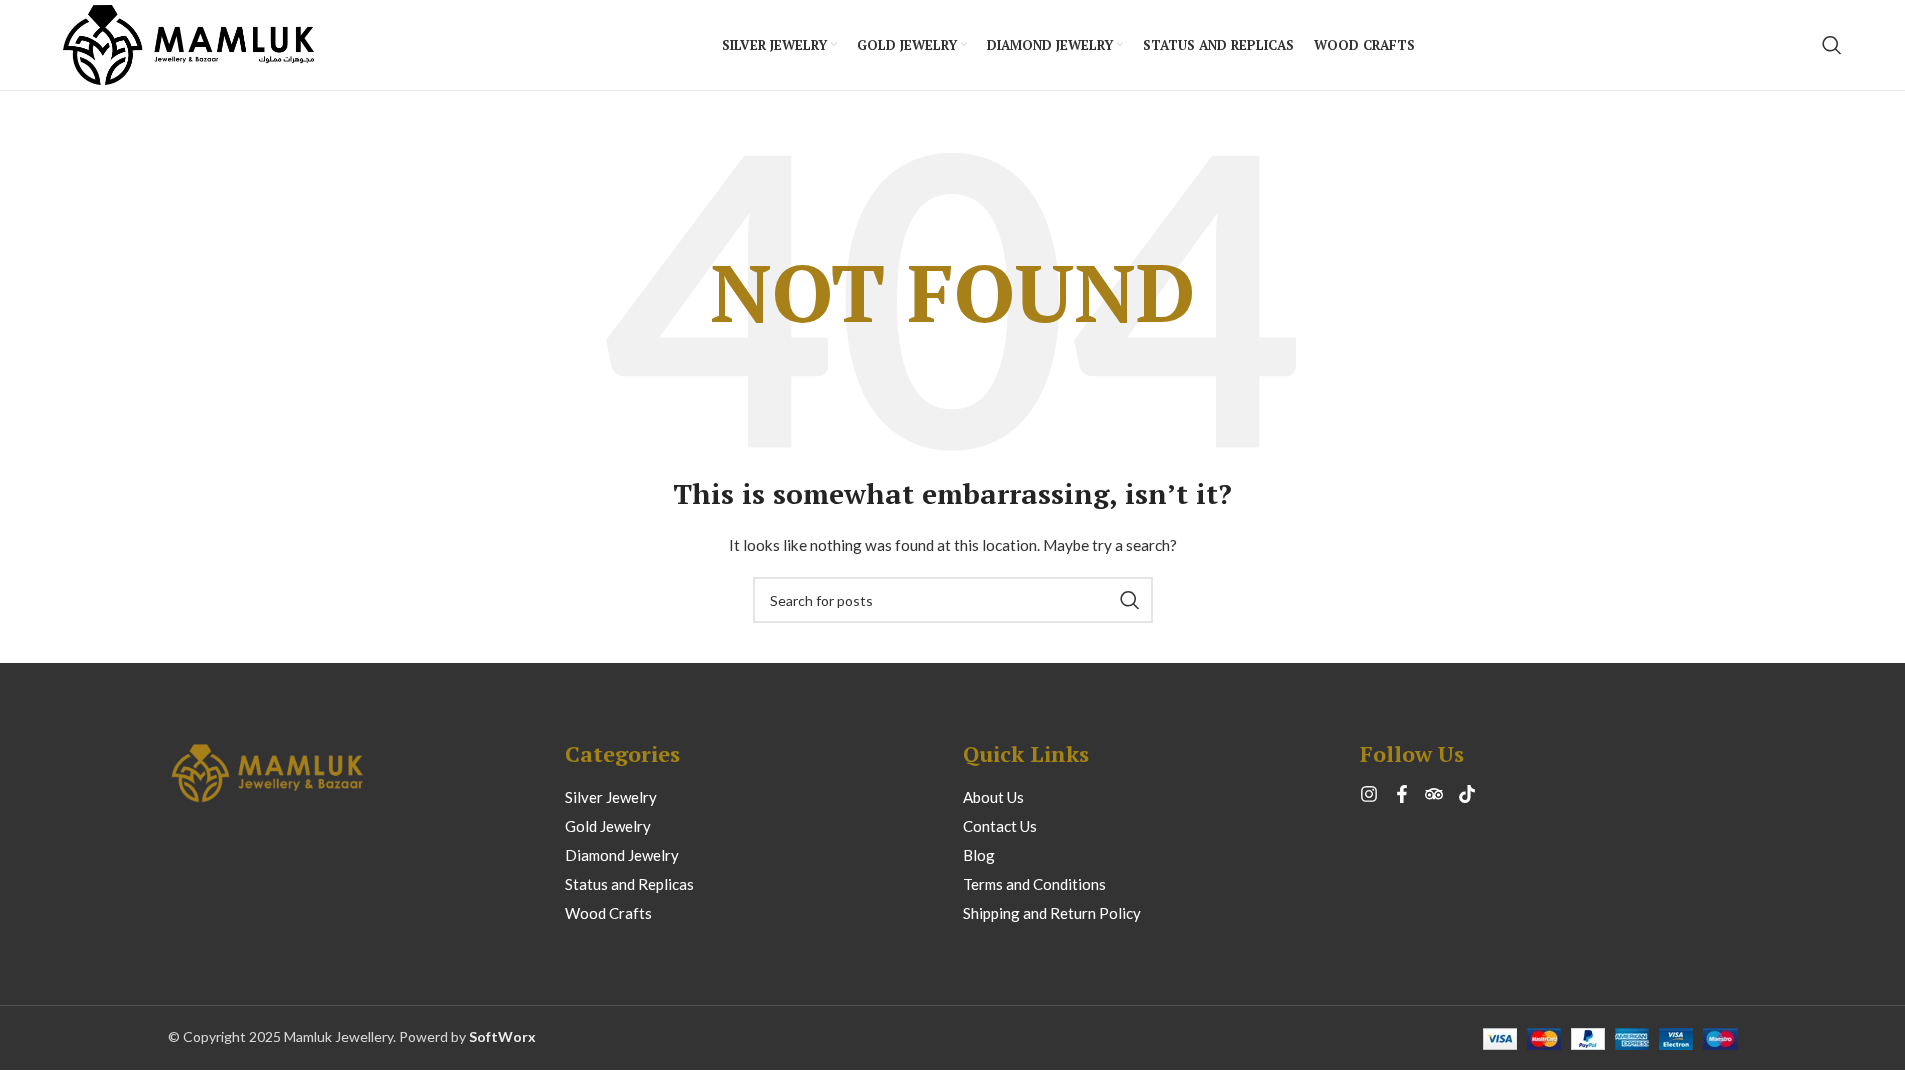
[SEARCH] (1130, 600)
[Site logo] (189, 43)
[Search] (1832, 45)
